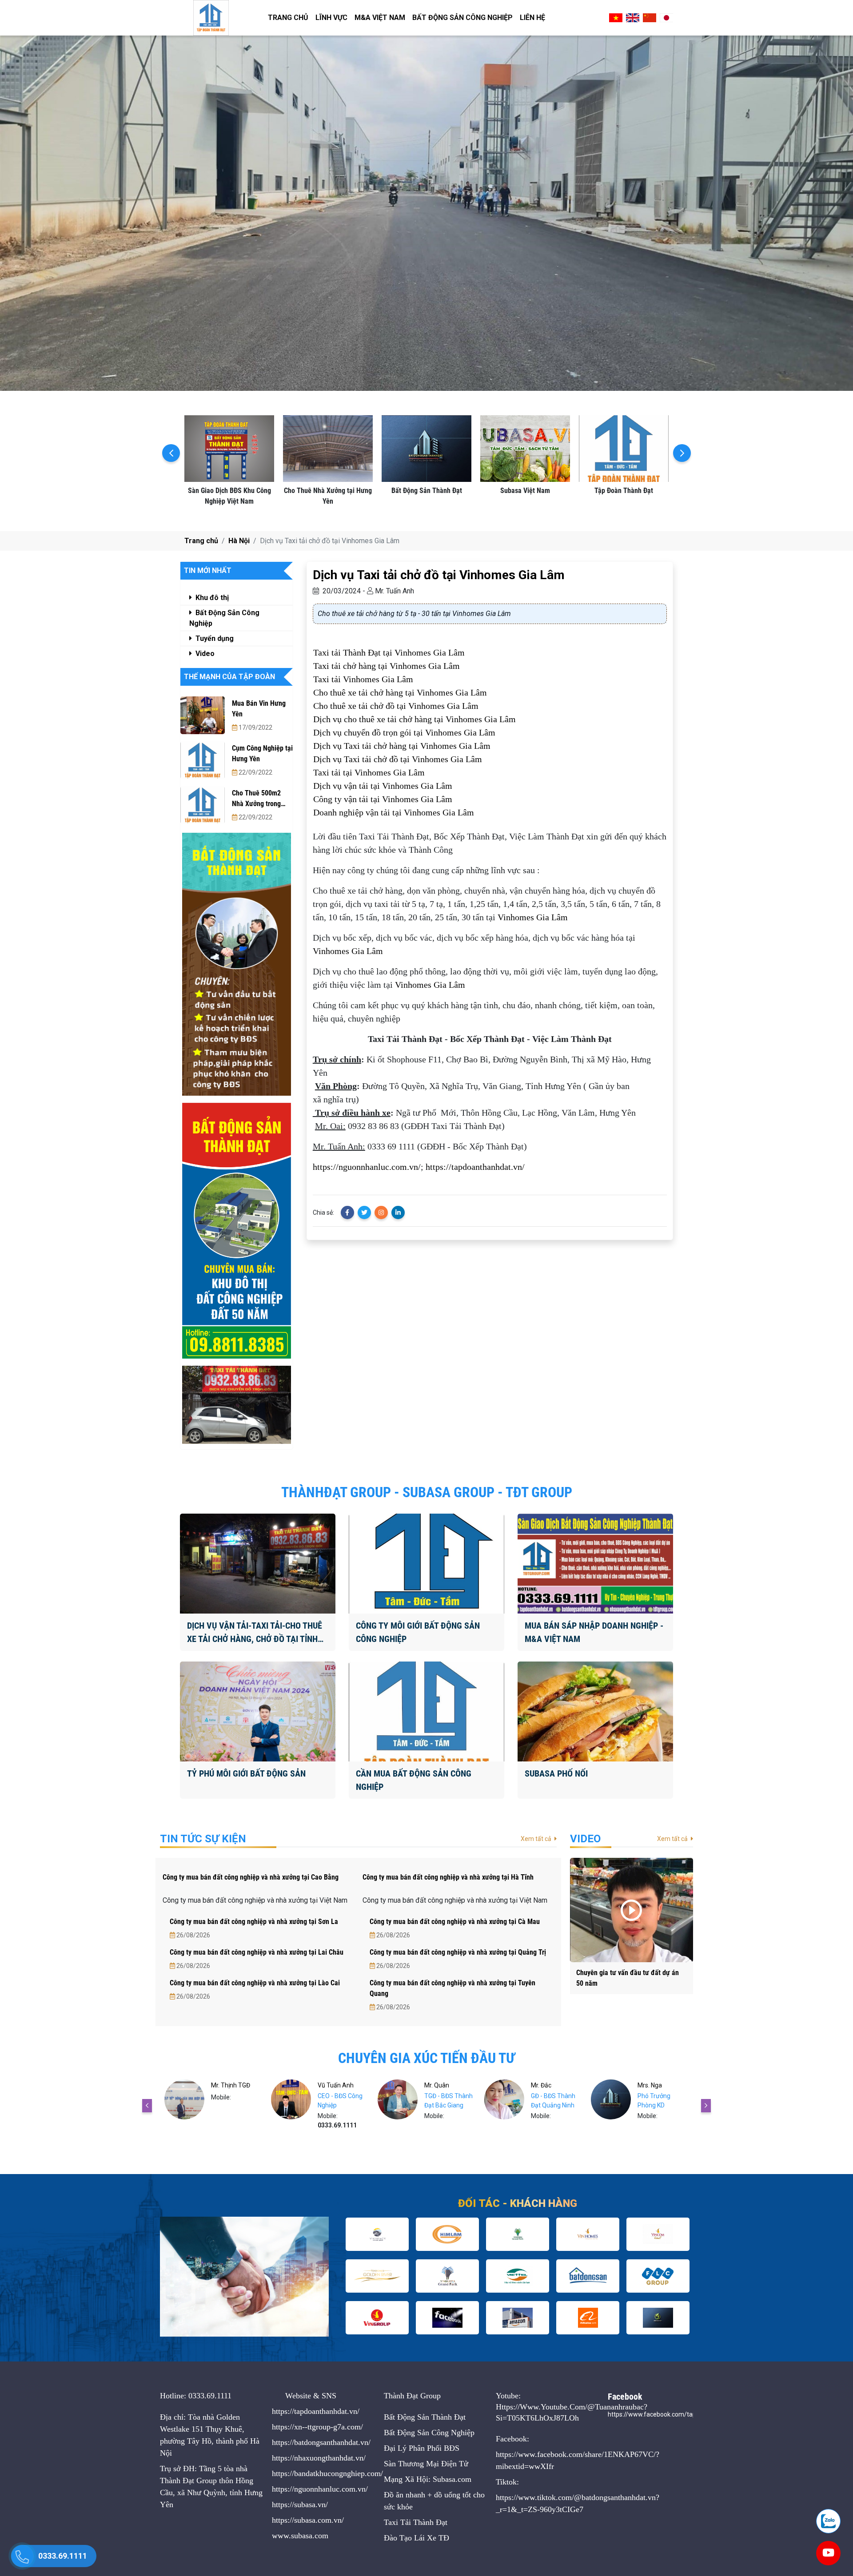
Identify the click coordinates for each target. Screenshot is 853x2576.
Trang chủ (288, 18)
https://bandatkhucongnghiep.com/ (327, 2473)
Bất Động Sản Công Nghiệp (462, 18)
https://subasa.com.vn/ (308, 2520)
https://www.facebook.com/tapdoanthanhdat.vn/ (677, 2414)
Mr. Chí (647, 2085)
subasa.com (310, 2536)
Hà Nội (239, 541)
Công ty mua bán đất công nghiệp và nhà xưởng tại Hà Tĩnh (448, 1877)
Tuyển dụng (214, 638)
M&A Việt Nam (380, 18)
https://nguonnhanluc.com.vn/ (367, 1167)
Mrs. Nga (543, 2085)
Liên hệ (532, 18)
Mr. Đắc (434, 2085)
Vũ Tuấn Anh (229, 2085)
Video (204, 654)
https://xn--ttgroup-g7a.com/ (317, 2427)
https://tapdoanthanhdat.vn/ (475, 1167)
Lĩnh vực (331, 18)
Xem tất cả (537, 1839)
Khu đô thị (211, 598)
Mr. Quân (330, 2085)
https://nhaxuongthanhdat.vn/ (319, 2458)
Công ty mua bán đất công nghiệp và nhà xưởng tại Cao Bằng (251, 1877)
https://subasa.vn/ (300, 2504)
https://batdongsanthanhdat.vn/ (321, 2442)
